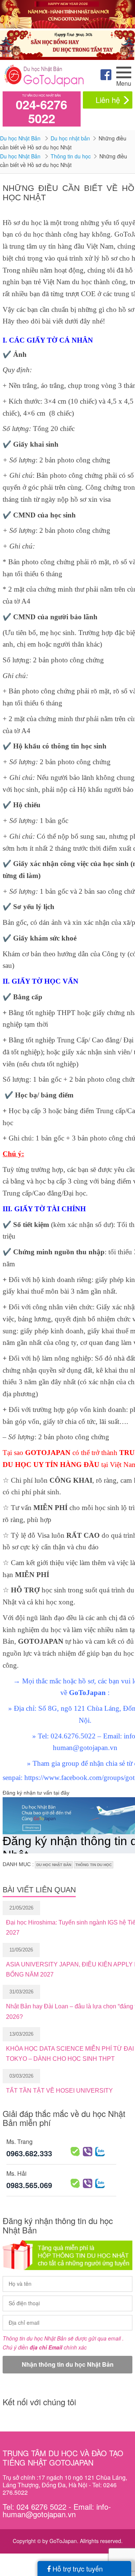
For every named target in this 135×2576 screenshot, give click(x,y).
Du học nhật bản (70, 138)
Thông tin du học (71, 156)
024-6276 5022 (41, 111)
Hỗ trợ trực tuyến (77, 2569)
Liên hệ (108, 100)
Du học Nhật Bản (21, 138)
